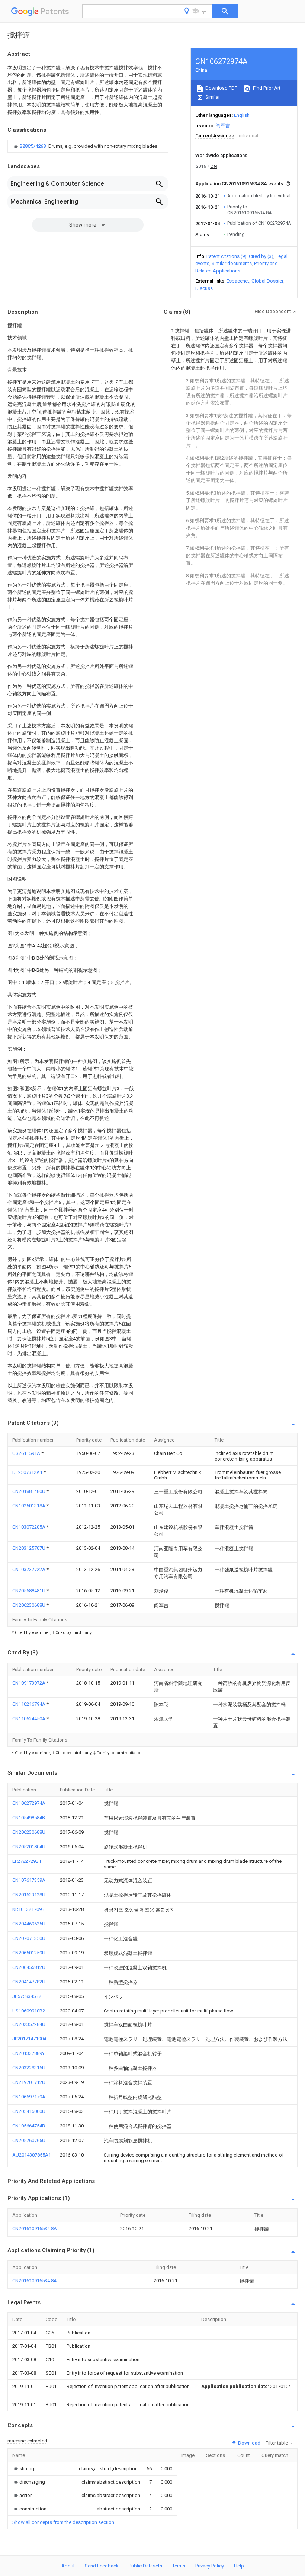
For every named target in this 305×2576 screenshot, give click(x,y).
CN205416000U (29, 2111)
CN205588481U (29, 1591)
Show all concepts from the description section (63, 2522)
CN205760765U (29, 2140)
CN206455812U (29, 1967)
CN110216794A (29, 1704)
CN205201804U (29, 1847)
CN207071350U (29, 1938)
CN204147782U (29, 1982)
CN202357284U (29, 2024)
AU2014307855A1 (32, 2155)
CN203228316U (29, 2068)
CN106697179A (29, 2097)
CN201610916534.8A (35, 2229)
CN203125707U (29, 1548)
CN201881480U (29, 1491)
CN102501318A (29, 1506)
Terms (179, 2566)
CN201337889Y (28, 2053)
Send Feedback (102, 2566)
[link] (85, 146)
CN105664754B (29, 2126)
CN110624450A (29, 1719)
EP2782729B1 (27, 1861)
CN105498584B (29, 1818)
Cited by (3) (261, 256)
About (68, 2566)
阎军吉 (223, 126)
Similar (212, 97)
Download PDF (221, 88)
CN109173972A (29, 1683)
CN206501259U (29, 1953)
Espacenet (238, 281)
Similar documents (232, 263)
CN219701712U (29, 2082)
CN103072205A (29, 1527)
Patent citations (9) (227, 256)
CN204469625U (29, 1924)
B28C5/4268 (33, 146)
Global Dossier (267, 281)
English (242, 115)
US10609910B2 (29, 2011)
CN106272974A (29, 1803)
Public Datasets (145, 2566)
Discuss (204, 288)
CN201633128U (29, 1895)
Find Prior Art (266, 88)
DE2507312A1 (28, 1472)
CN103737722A (29, 1569)
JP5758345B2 (27, 1996)
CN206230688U (29, 1605)
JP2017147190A (30, 2039)
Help (239, 2566)
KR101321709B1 (30, 1909)
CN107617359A (29, 1880)
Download (249, 2443)
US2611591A (27, 1453)
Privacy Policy (210, 2566)
